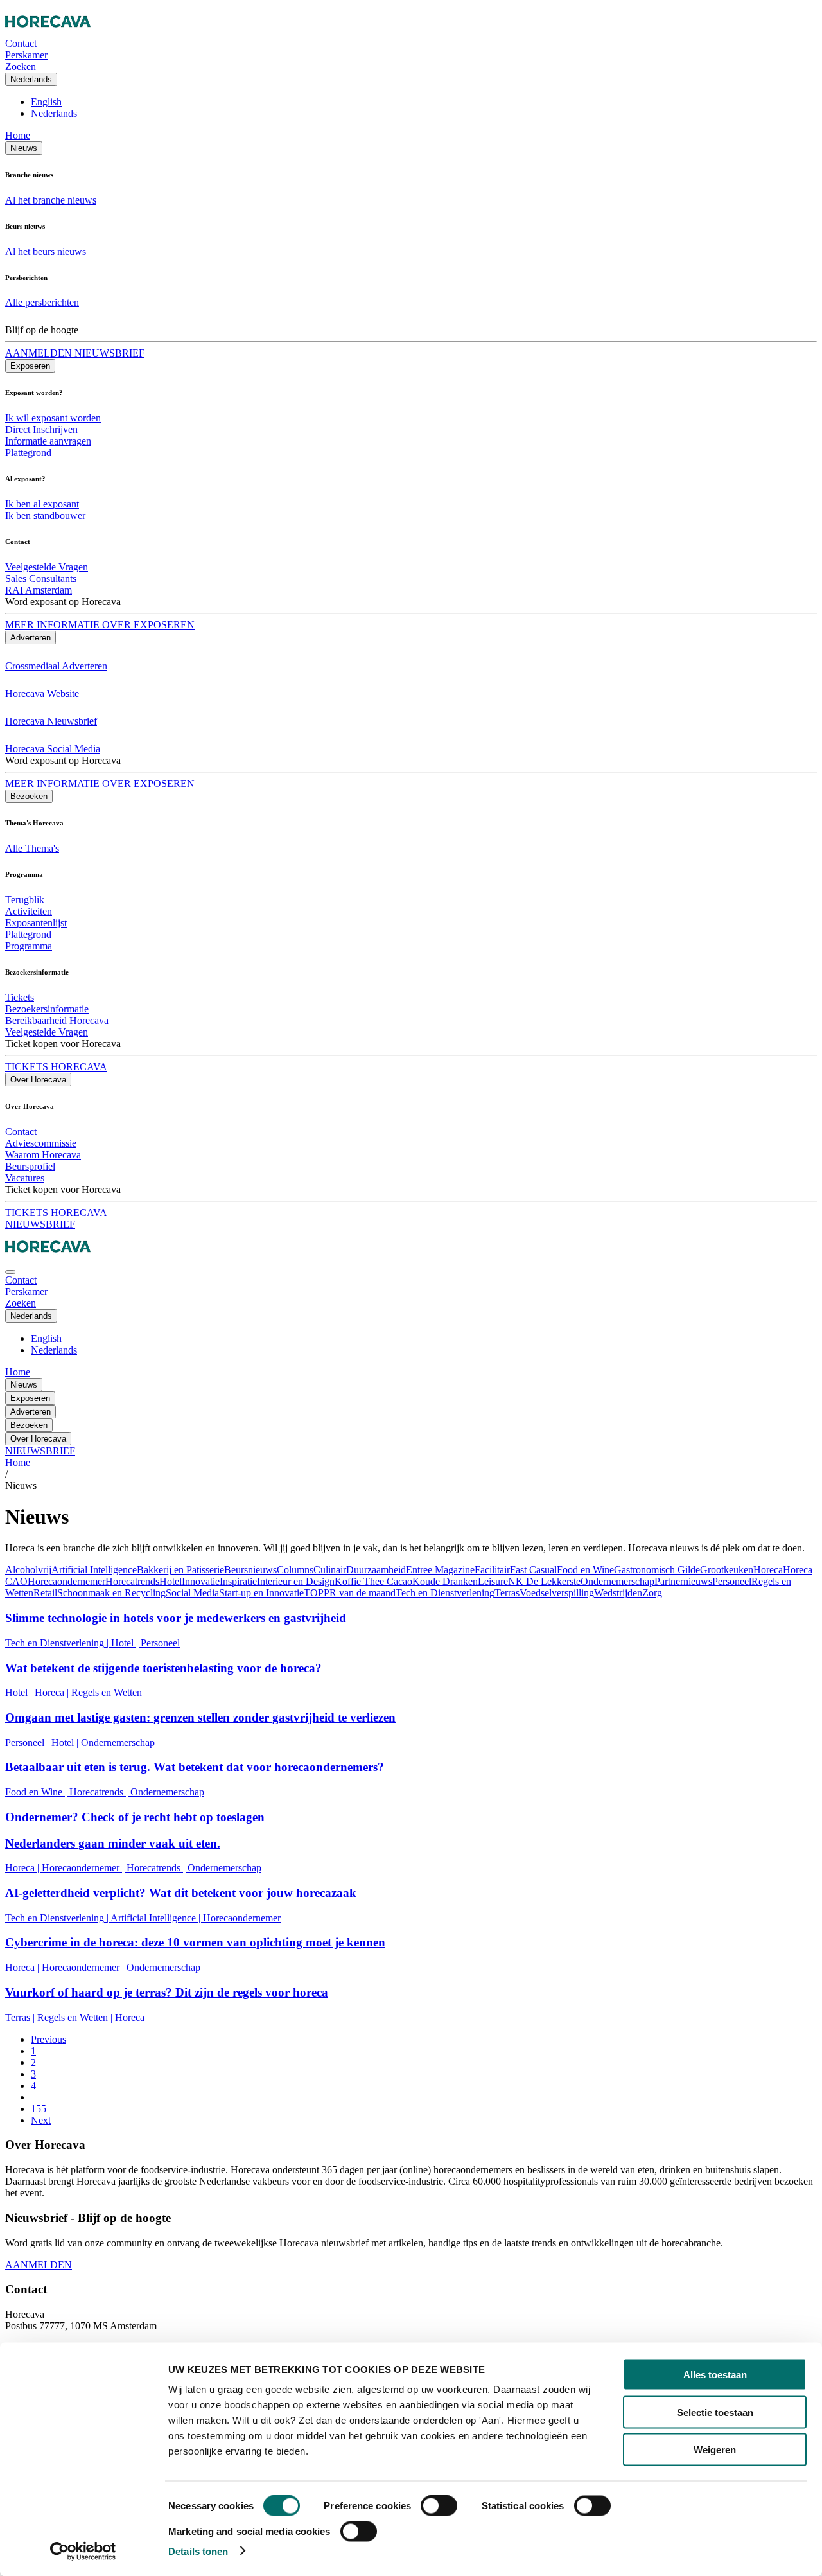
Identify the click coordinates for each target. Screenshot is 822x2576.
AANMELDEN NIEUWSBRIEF (75, 353)
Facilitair (492, 1570)
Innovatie (201, 1581)
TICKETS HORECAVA (56, 1067)
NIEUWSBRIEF (40, 1224)
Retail (45, 1593)
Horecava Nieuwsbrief (51, 721)
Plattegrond (28, 453)
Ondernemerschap (617, 1581)
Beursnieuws (250, 1570)
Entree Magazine (440, 1570)
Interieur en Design (296, 1581)
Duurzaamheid (376, 1570)
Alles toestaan (715, 2375)
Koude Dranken (445, 1581)
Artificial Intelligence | (157, 1918)
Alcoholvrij (28, 1570)
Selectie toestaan (715, 2412)
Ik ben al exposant (42, 504)
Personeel (732, 1581)
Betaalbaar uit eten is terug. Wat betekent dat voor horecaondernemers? (195, 1767)
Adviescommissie (41, 1143)
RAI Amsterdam (39, 590)
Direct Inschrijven (41, 429)
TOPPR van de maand (350, 1593)
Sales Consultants (41, 578)
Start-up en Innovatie (261, 1593)
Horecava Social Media (53, 749)
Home (18, 135)
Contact (21, 1132)
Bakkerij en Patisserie (180, 1570)
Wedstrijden (618, 1593)
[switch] (439, 2506)
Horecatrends (132, 1581)
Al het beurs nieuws (46, 251)
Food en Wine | (37, 1792)
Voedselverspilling (557, 1593)
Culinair (330, 1570)
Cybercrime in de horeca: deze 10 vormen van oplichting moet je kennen (195, 1942)
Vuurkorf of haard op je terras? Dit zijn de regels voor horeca (167, 1992)
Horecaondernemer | (84, 1868)
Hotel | (126, 1643)
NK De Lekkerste (544, 1581)
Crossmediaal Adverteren (56, 666)
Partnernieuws (683, 1581)
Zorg (652, 1593)
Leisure (493, 1581)
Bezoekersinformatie (47, 1009)
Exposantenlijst (36, 923)
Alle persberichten (42, 302)
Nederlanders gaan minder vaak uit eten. (113, 1843)
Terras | (21, 2017)
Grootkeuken (727, 1570)
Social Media (192, 1593)
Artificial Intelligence (94, 1570)
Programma (29, 946)
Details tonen (198, 2551)
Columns (295, 1570)
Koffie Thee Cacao (373, 1581)
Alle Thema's (32, 848)
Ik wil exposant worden (53, 418)
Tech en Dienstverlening (445, 1593)
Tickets (20, 997)
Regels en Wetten (107, 1692)
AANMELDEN (39, 2265)
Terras (507, 1593)
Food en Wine (585, 1570)
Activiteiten (29, 911)
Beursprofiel (30, 1166)
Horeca (768, 1570)
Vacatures (25, 1178)
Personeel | (28, 1742)
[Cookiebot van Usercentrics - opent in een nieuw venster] (83, 2551)
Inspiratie (238, 1581)
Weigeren (715, 2450)
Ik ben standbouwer (45, 516)
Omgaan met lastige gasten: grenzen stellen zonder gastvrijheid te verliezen (200, 1717)
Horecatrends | (100, 1792)
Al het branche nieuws (51, 200)
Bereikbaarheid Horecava (57, 1020)
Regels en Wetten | (76, 2017)
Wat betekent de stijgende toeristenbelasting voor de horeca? (163, 1668)
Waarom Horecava (43, 1155)
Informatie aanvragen (48, 441)
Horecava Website (42, 693)
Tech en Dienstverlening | (58, 1643)
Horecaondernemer (66, 1581)
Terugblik (25, 900)
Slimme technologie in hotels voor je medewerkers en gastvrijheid (176, 1618)
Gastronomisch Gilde (657, 1570)
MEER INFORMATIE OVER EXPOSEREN (100, 625)
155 (39, 2109)
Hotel (171, 1581)
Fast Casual (533, 1570)
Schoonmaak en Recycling (111, 1593)
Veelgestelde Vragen (47, 567)
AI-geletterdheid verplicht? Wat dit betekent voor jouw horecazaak (181, 1893)
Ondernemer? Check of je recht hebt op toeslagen (135, 1817)
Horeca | (53, 1692)
